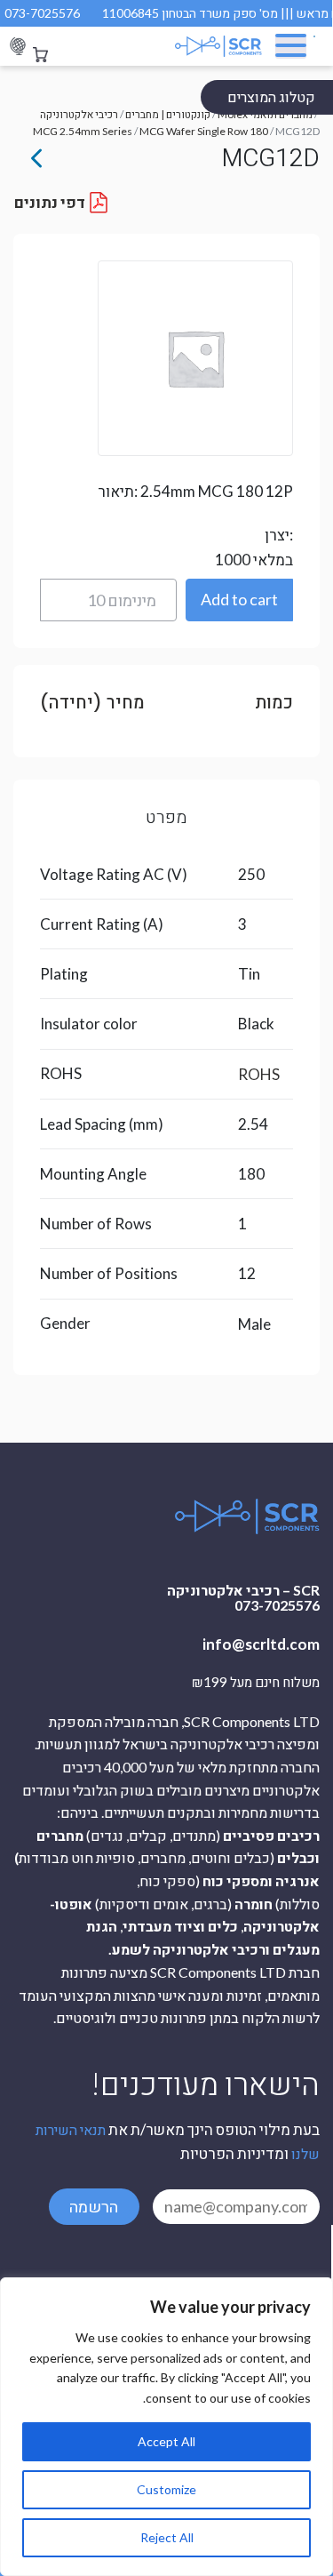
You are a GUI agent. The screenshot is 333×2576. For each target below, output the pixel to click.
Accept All (166, 2441)
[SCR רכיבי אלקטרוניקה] (210, 46)
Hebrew (18, 47)
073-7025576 (42, 13)
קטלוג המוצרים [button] (271, 96)
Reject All (167, 2537)
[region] (166, 2427)
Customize (166, 2489)
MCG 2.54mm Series (83, 131)
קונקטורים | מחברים (168, 114)
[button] (239, 600)
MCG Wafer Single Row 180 (204, 131)
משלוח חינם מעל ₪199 (256, 1683)
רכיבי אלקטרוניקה (79, 114)
